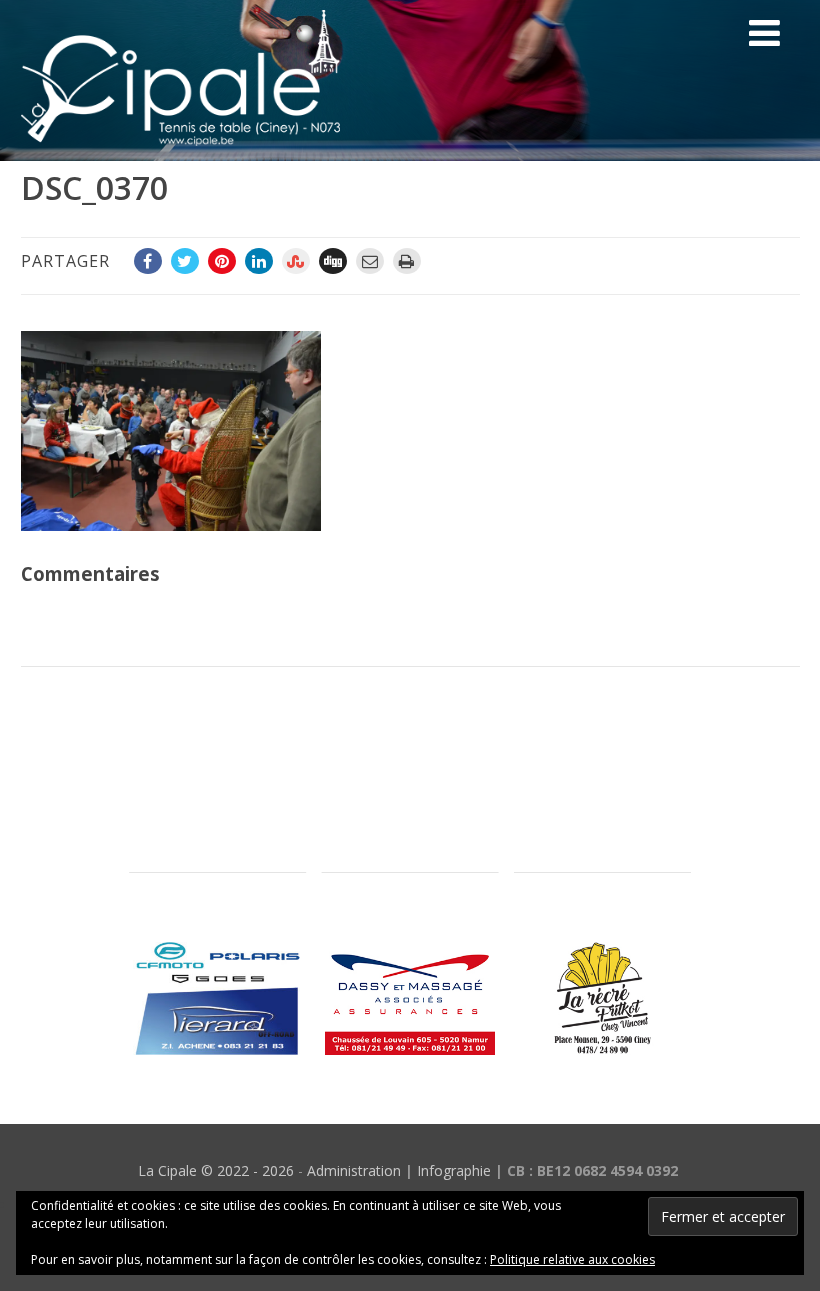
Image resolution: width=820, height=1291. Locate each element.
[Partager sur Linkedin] (259, 261)
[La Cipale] (181, 150)
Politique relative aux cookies (572, 1259)
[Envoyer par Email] (370, 261)
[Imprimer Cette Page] (407, 261)
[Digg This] (333, 261)
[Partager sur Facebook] (148, 261)
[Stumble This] (296, 261)
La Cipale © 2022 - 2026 (216, 1170)
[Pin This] (222, 261)
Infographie (454, 1170)
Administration (354, 1170)
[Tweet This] (185, 261)
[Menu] (764, 32)
